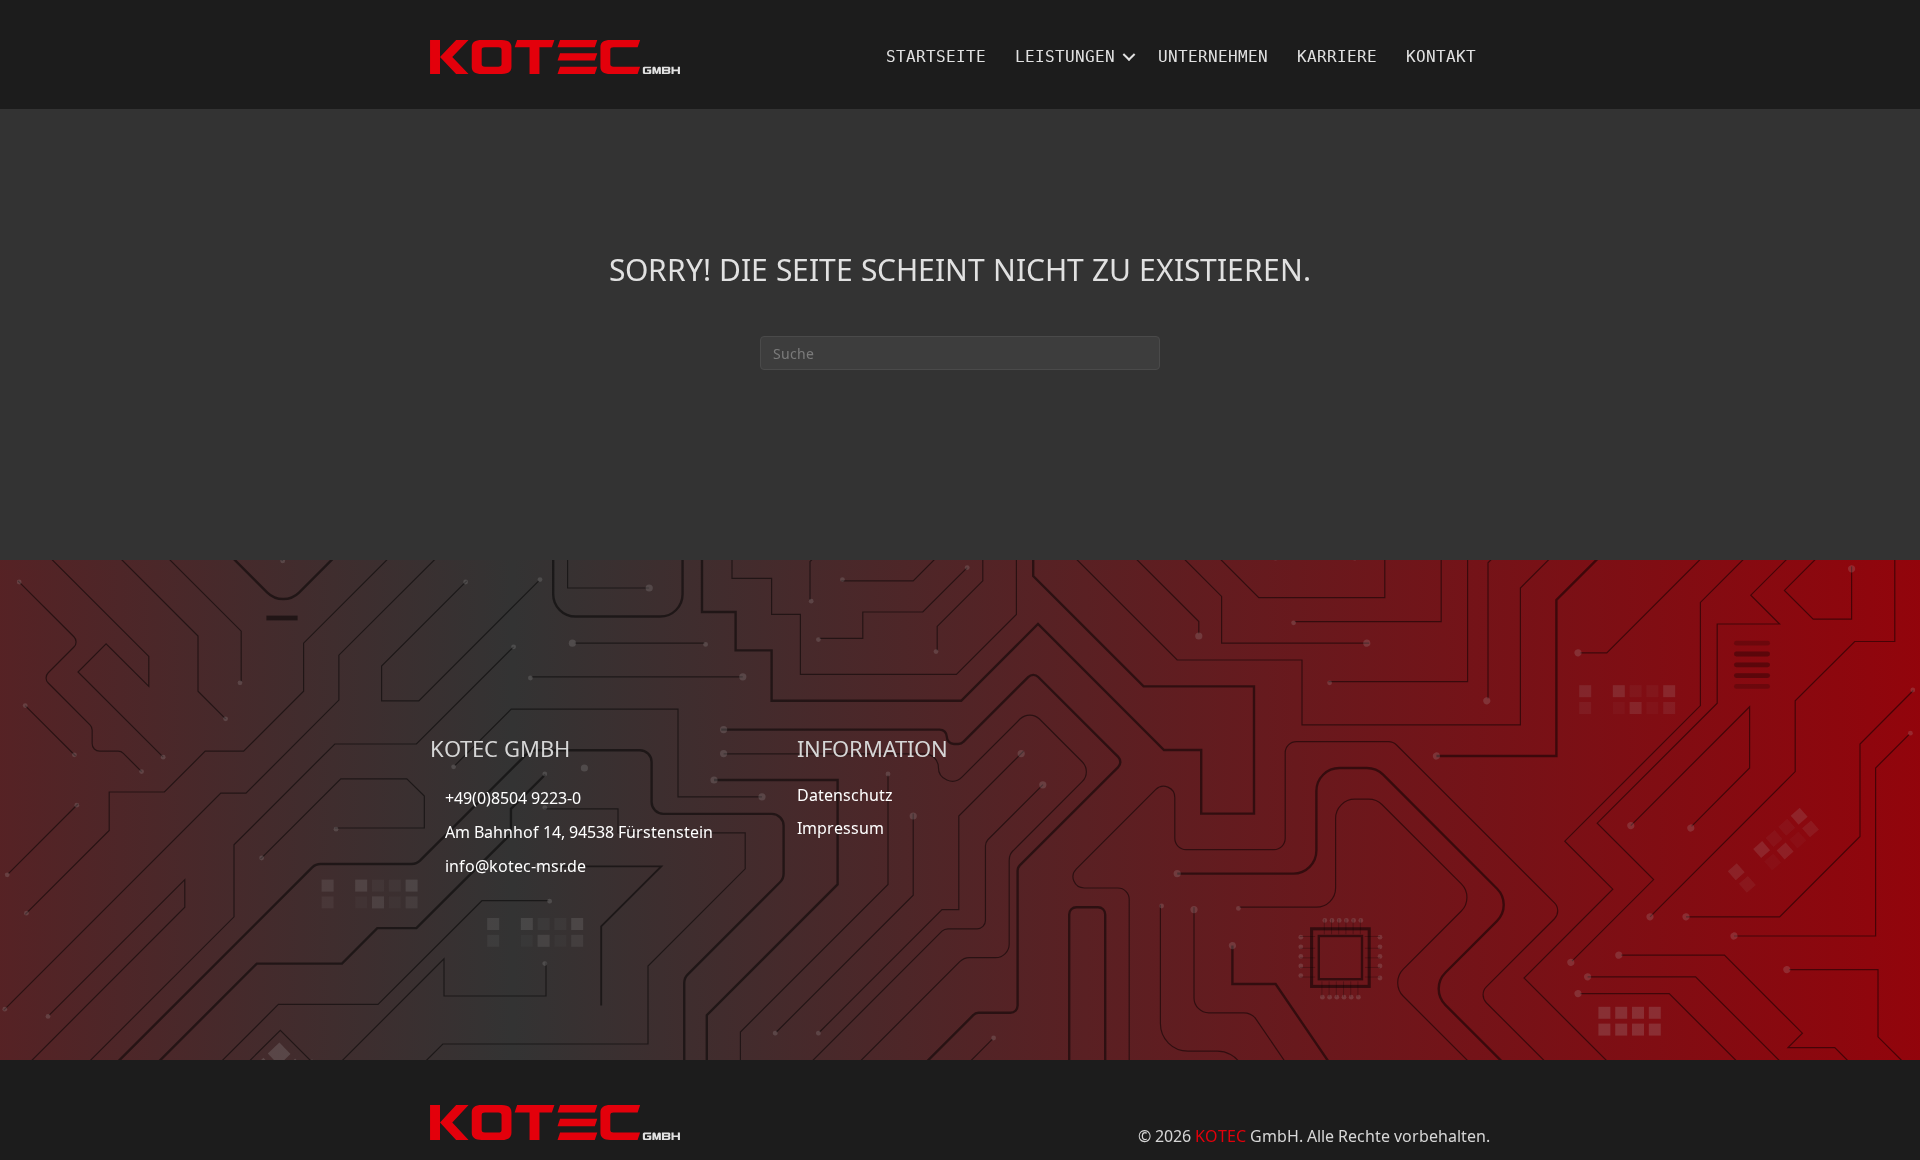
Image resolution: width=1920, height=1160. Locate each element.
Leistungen (1065, 56)
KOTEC (1220, 1136)
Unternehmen (1213, 56)
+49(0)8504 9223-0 (513, 798)
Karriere (1337, 56)
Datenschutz (845, 795)
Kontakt (1441, 56)
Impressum (840, 828)
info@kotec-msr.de (515, 866)
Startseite (936, 56)
